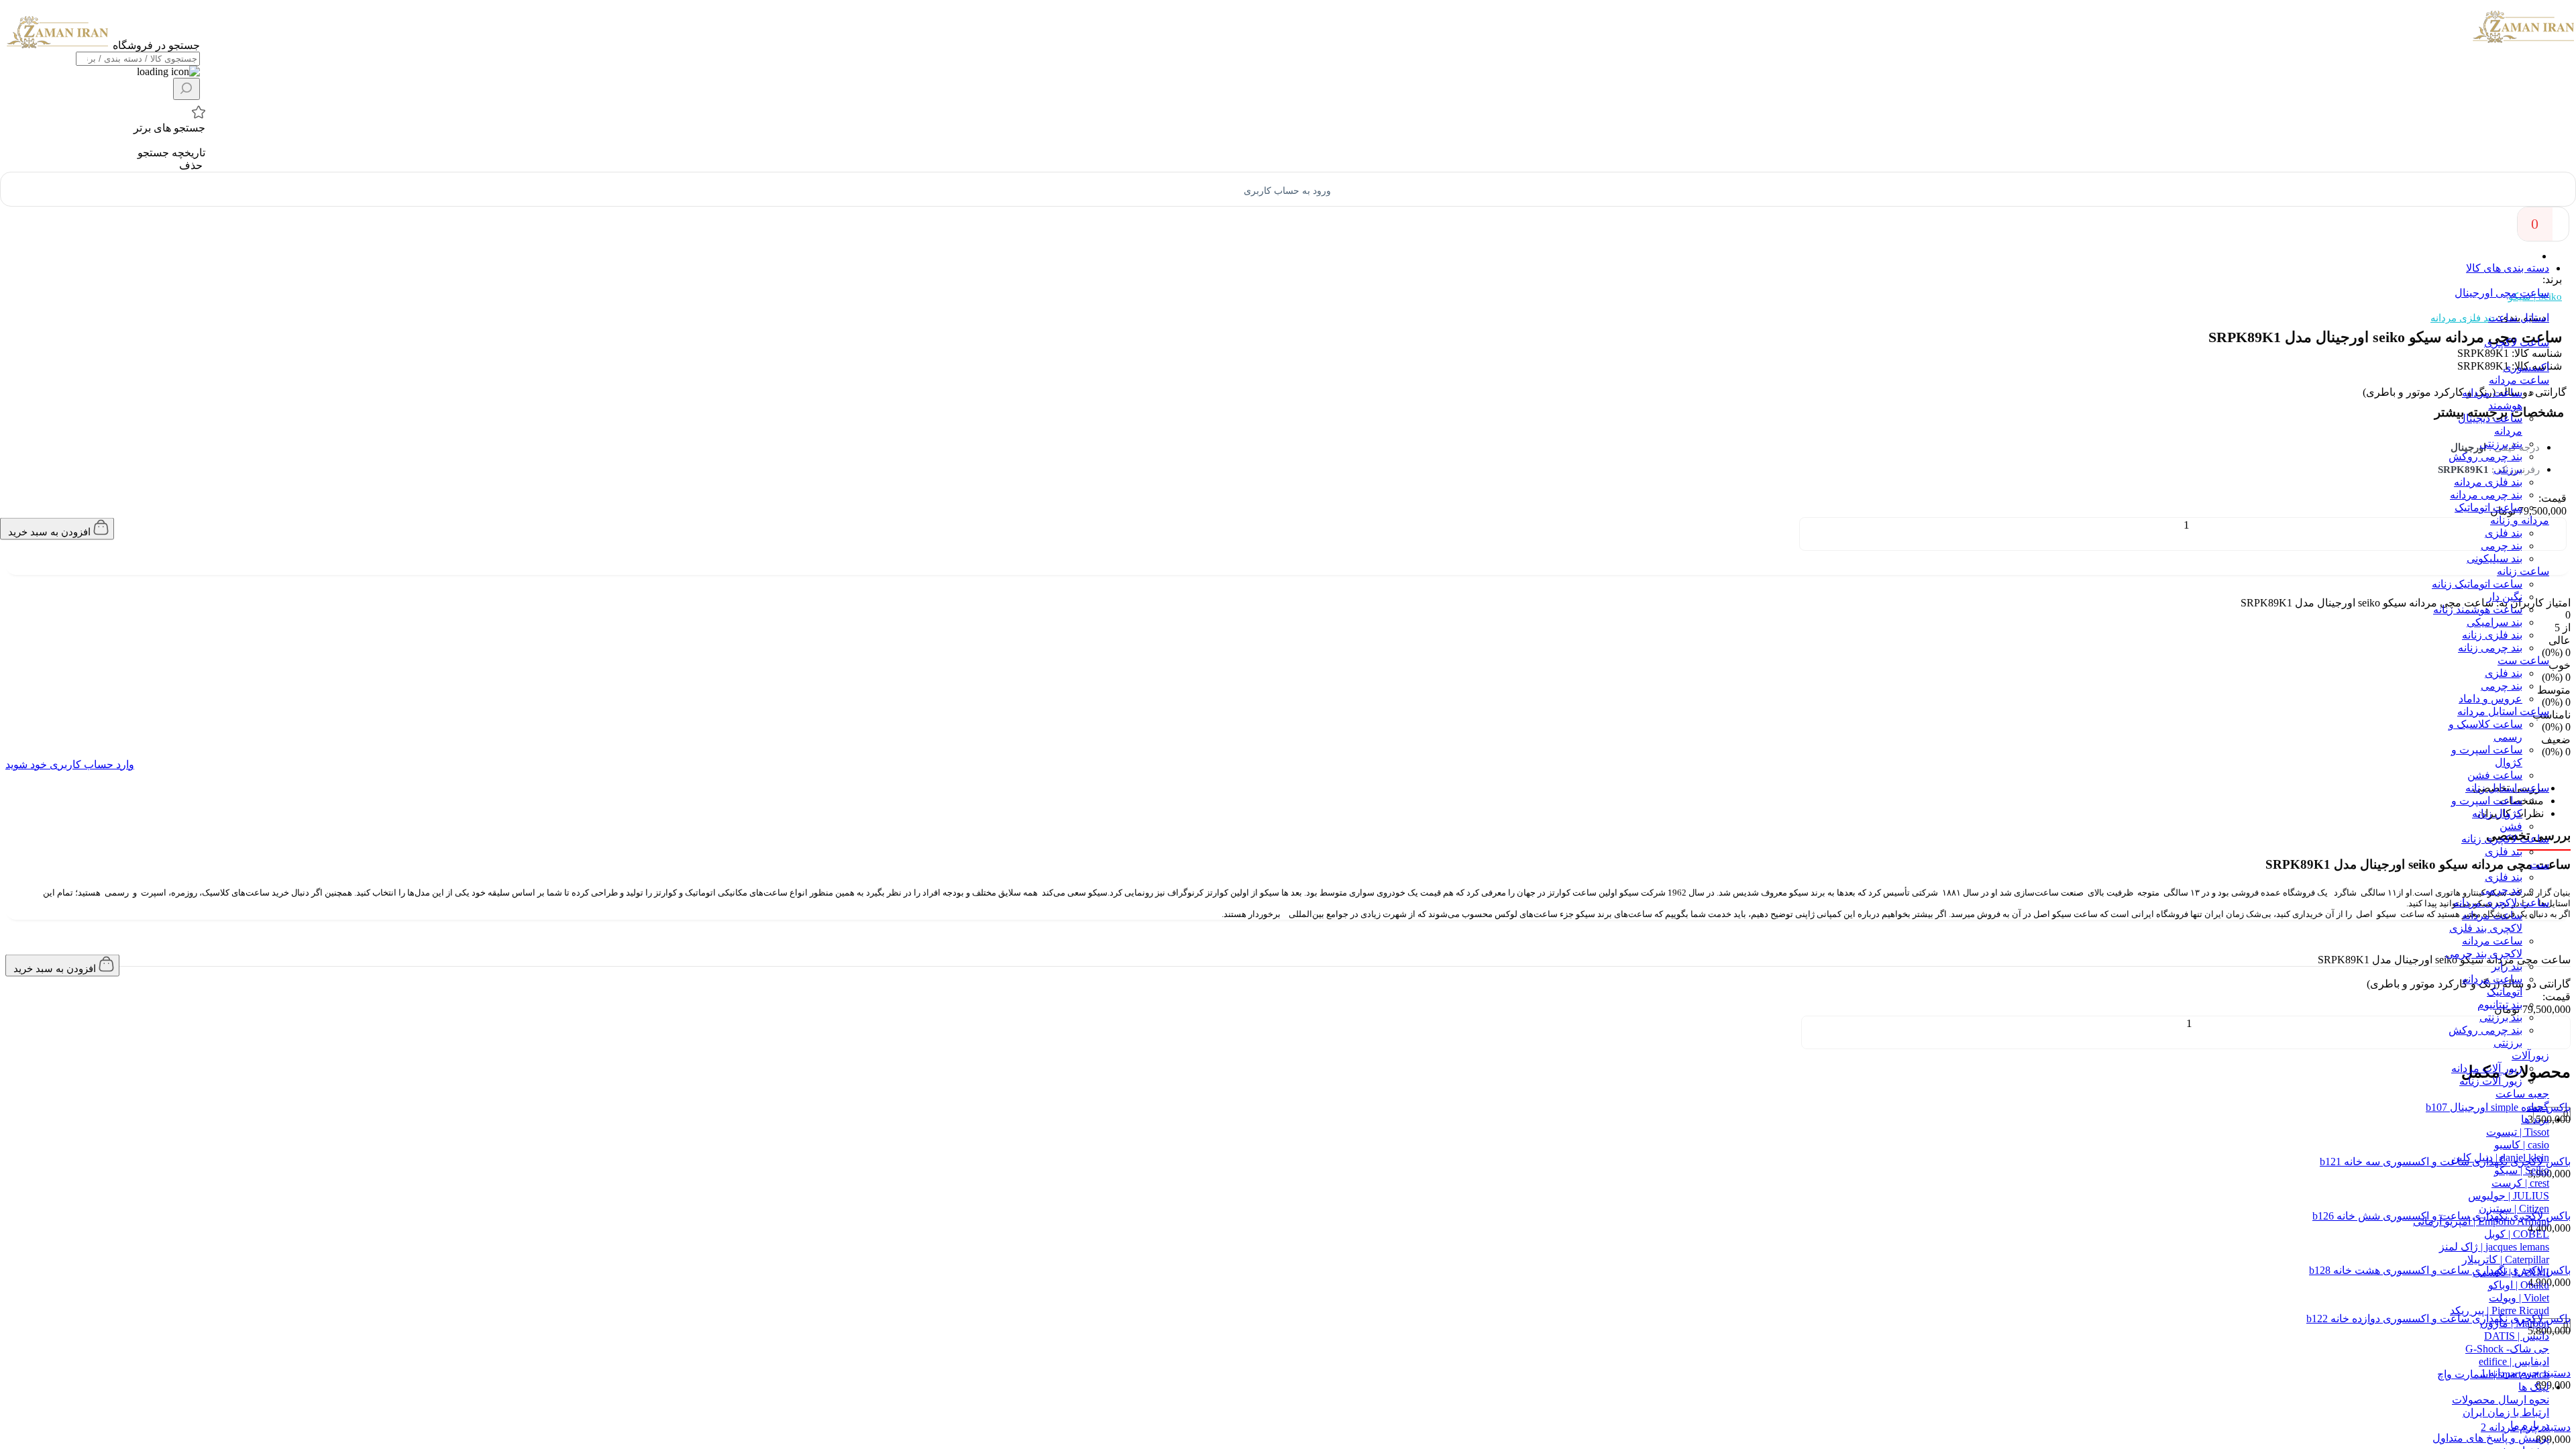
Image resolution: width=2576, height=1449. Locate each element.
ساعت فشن (2495, 1194)
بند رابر (2507, 1385)
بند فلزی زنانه (2492, 1054)
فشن (2511, 1245)
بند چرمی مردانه (2486, 913)
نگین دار (2505, 1015)
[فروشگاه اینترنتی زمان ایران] (2524, 40)
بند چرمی (2502, 964)
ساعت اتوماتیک (2488, 926)
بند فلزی (2504, 952)
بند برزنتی (2501, 862)
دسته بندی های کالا (2508, 268)
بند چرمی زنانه (2490, 1066)
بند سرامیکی (2494, 1041)
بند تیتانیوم (2500, 1423)
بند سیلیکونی (2494, 977)
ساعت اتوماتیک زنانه (2477, 1003)
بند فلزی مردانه (2488, 901)
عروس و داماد (2490, 1117)
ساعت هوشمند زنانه (2478, 1028)
